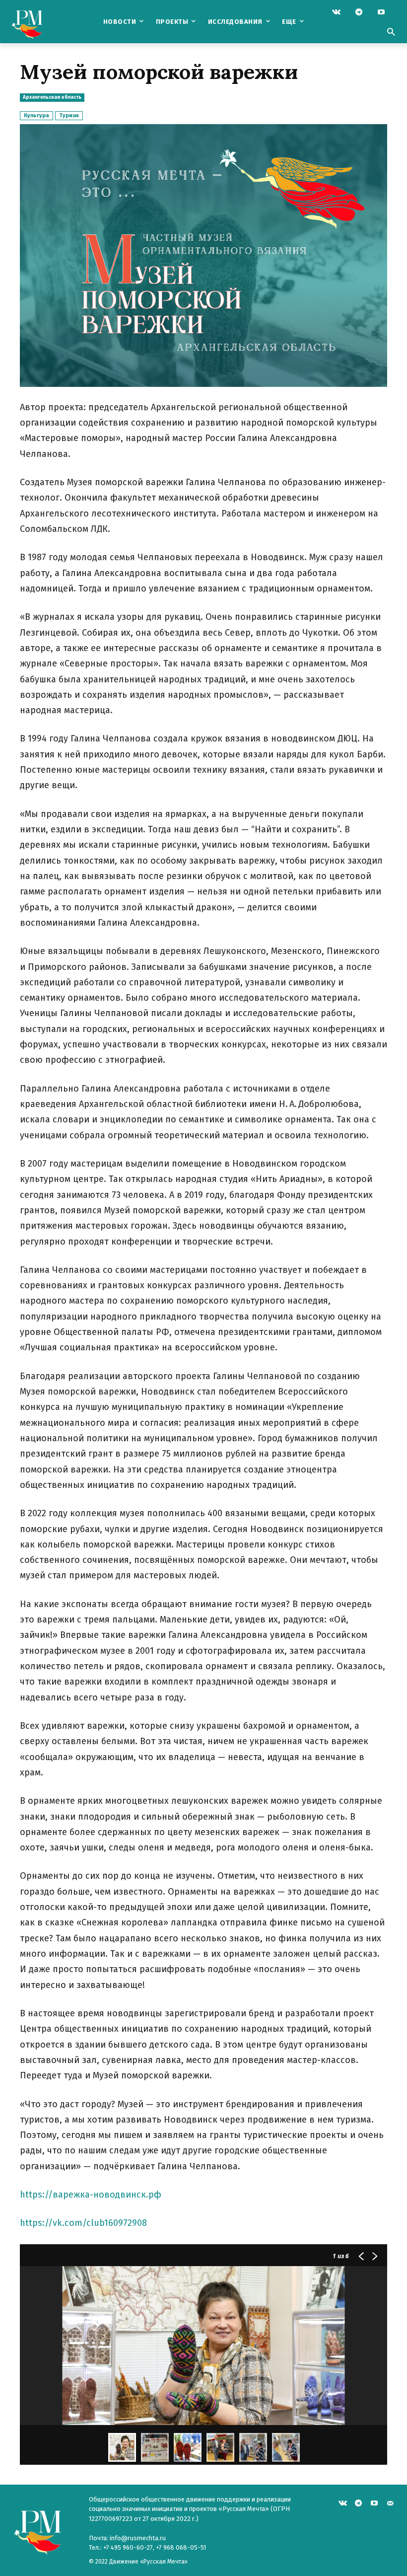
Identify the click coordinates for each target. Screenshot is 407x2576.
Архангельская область (52, 97)
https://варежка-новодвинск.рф (91, 2195)
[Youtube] (381, 13)
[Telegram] (359, 13)
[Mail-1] (390, 2502)
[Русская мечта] (43, 22)
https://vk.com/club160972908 (83, 2223)
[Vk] (336, 13)
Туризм (69, 115)
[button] (391, 33)
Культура (36, 115)
